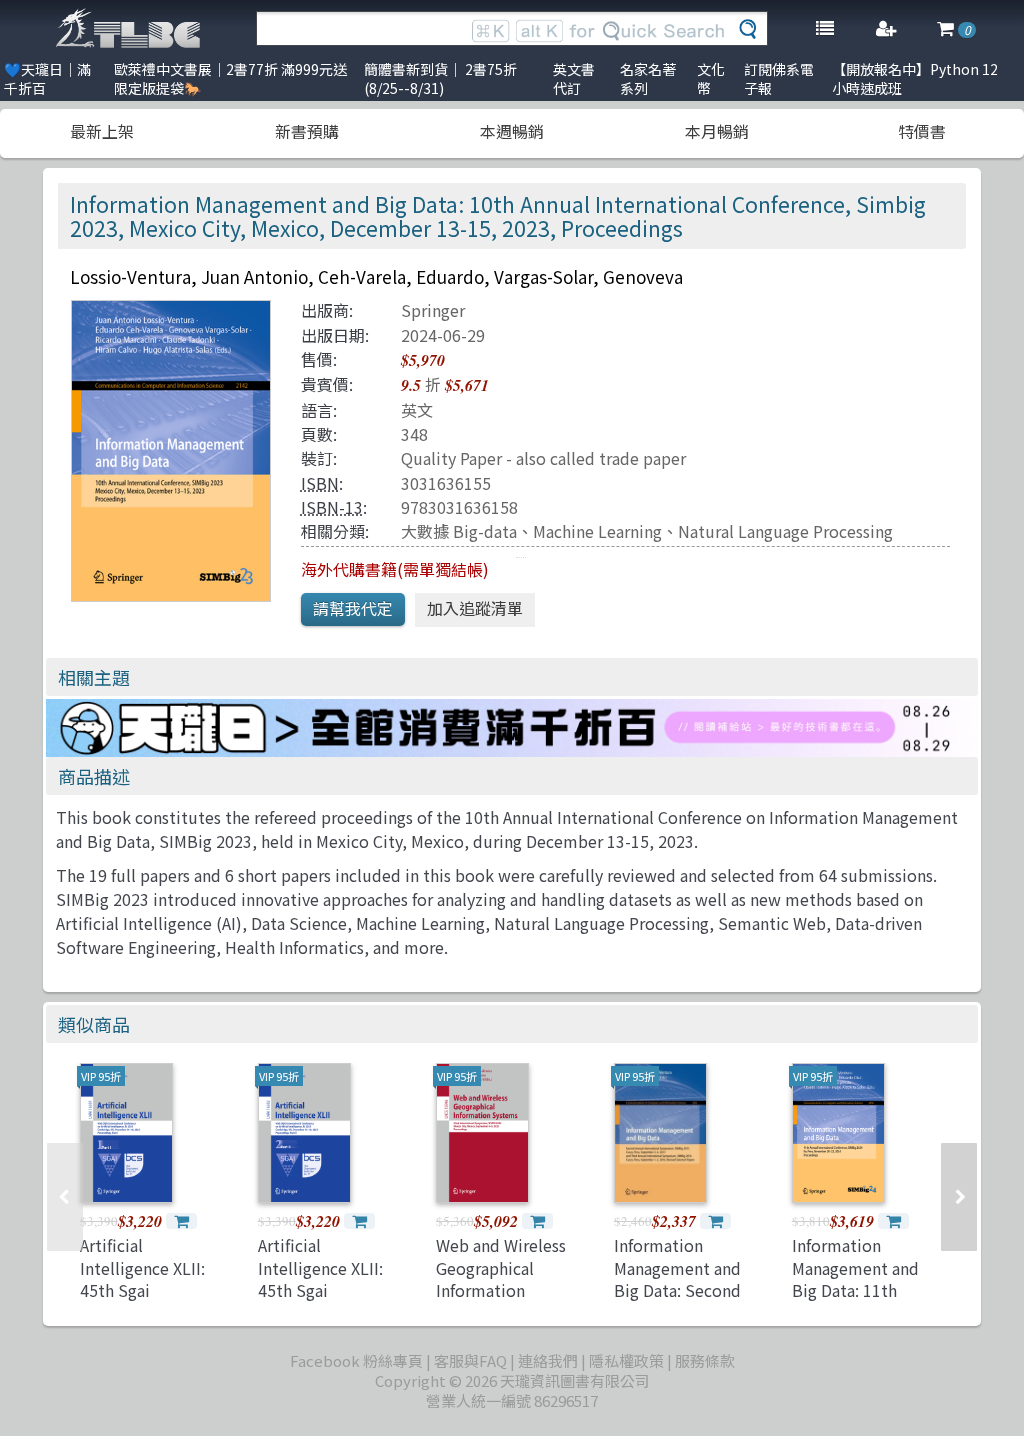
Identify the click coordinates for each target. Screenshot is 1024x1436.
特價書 (922, 131)
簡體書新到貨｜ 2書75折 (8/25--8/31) (440, 78)
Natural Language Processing (785, 531)
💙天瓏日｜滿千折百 (47, 78)
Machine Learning (597, 531)
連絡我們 (548, 1360)
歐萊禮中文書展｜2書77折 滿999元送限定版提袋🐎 (230, 78)
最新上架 (102, 131)
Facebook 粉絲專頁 (356, 1360)
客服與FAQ (470, 1360)
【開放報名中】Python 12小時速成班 (915, 78)
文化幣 (711, 78)
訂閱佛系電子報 (779, 78)
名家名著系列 (648, 78)
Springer (433, 310)
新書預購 (307, 131)
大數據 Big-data (459, 531)
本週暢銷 (512, 131)
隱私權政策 (626, 1360)
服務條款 (705, 1360)
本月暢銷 (717, 131)
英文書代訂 (574, 78)
